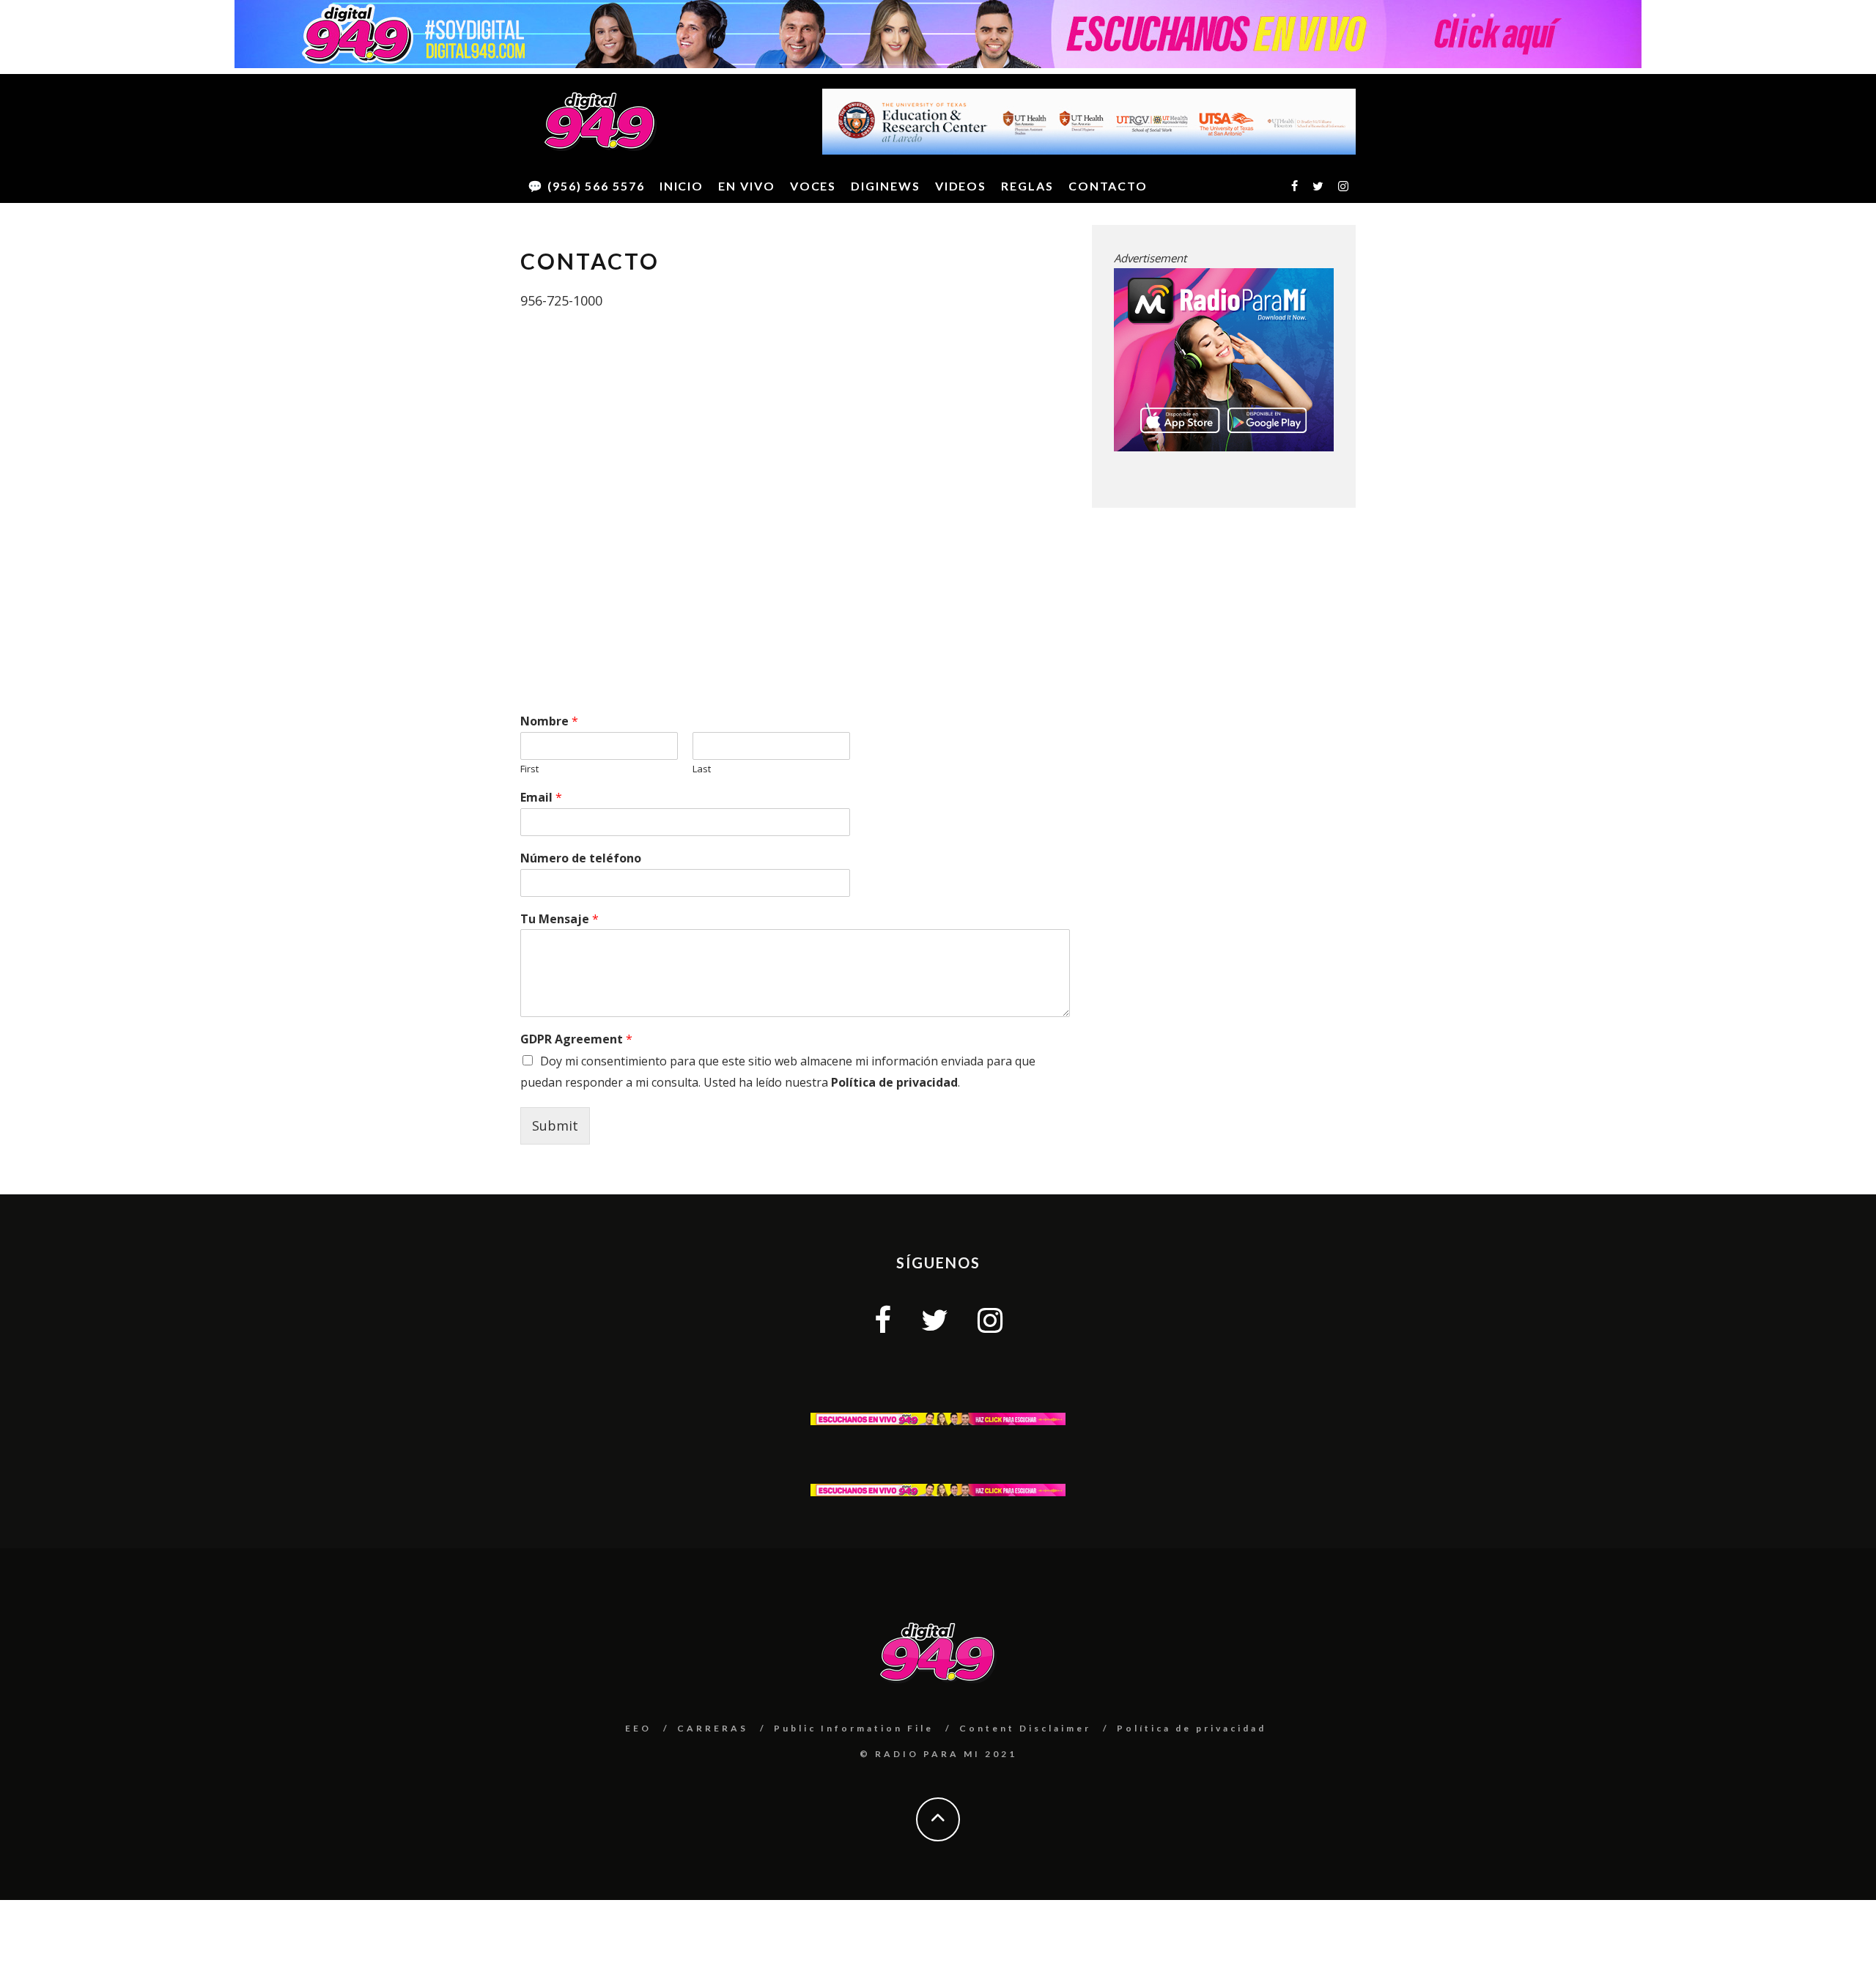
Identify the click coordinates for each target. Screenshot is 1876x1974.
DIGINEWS (885, 186)
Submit (555, 1125)
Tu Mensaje (560, 919)
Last (702, 769)
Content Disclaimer (1025, 1728)
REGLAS (1027, 186)
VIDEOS (961, 186)
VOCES (813, 186)
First (529, 769)
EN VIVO (746, 186)
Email (541, 798)
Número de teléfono (581, 858)
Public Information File (854, 1728)
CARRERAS (713, 1728)
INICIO (682, 186)
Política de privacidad (894, 1082)
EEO (638, 1728)
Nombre (549, 721)
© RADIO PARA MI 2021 (938, 1754)
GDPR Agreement (576, 1039)
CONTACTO (1108, 186)
